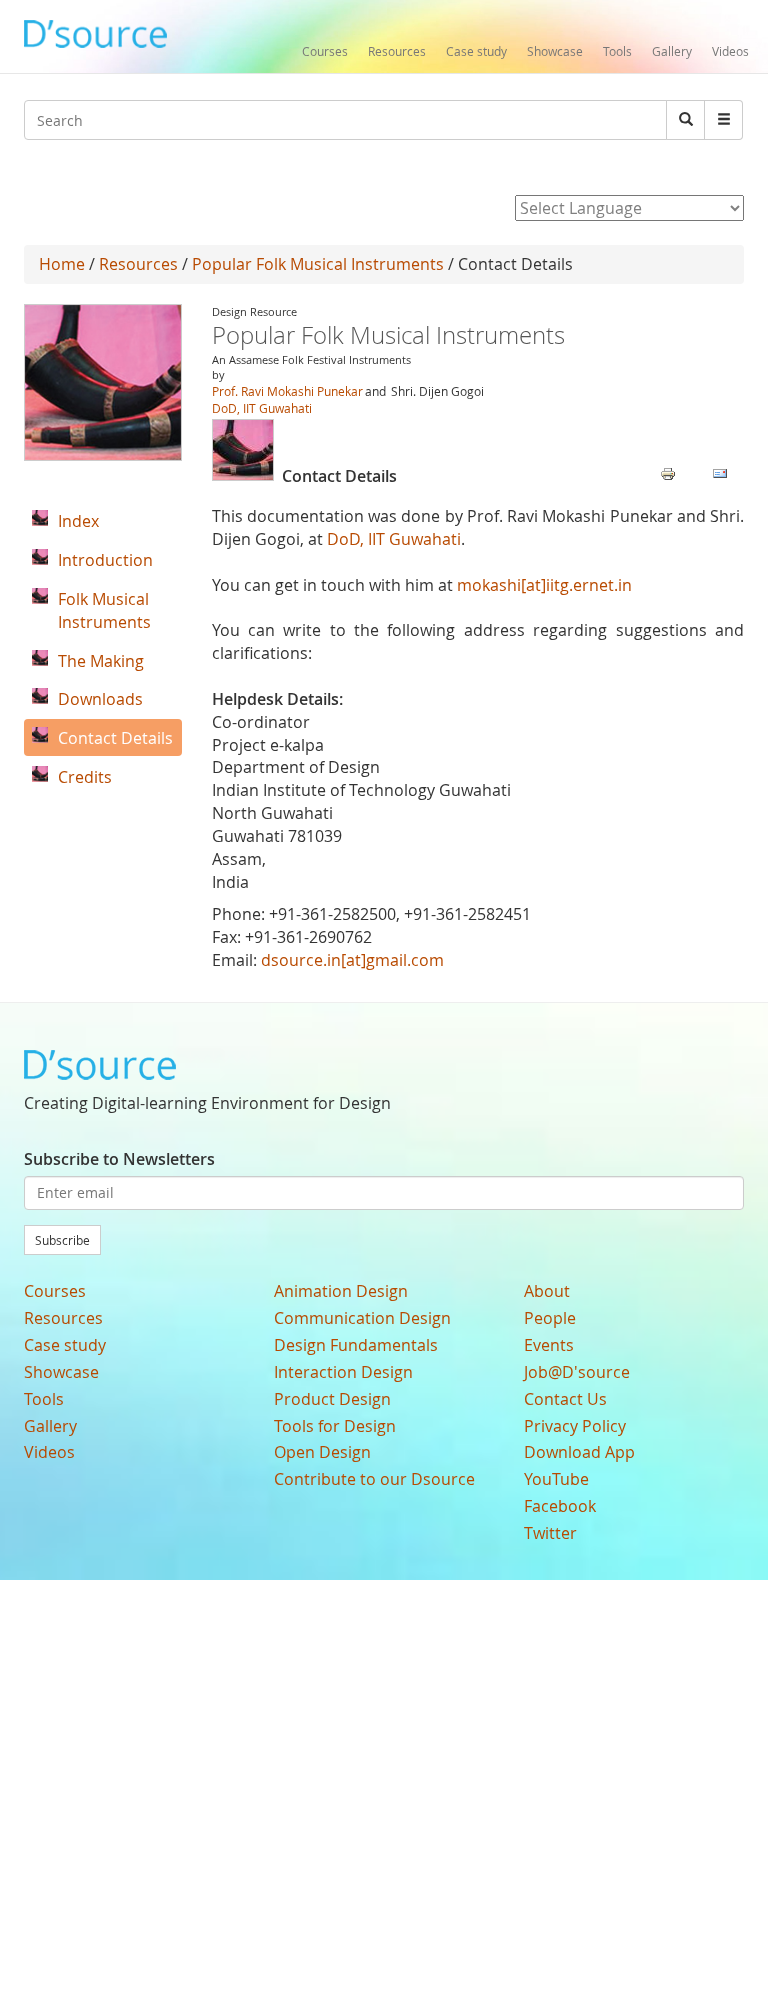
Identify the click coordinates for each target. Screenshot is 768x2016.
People (550, 1318)
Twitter (550, 1533)
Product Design (332, 1399)
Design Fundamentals (356, 1345)
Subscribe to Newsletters (119, 1159)
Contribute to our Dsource (374, 1479)
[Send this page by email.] (720, 472)
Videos (730, 51)
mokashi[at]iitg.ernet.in (544, 585)
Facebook (560, 1506)
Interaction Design (343, 1372)
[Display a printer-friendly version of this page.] (668, 472)
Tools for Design (335, 1426)
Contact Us (565, 1399)
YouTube (556, 1479)
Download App (579, 1452)
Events (549, 1345)
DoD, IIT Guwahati (262, 408)
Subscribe (62, 1240)
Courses (325, 51)
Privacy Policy (575, 1426)
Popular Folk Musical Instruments (318, 264)
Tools (617, 51)
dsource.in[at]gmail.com (352, 960)
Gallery (672, 51)
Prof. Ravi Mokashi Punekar (287, 391)
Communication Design (362, 1318)
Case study (476, 51)
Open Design (322, 1452)
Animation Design (341, 1291)
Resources (397, 51)
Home (62, 264)
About (547, 1291)
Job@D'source (577, 1372)
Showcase (555, 51)
